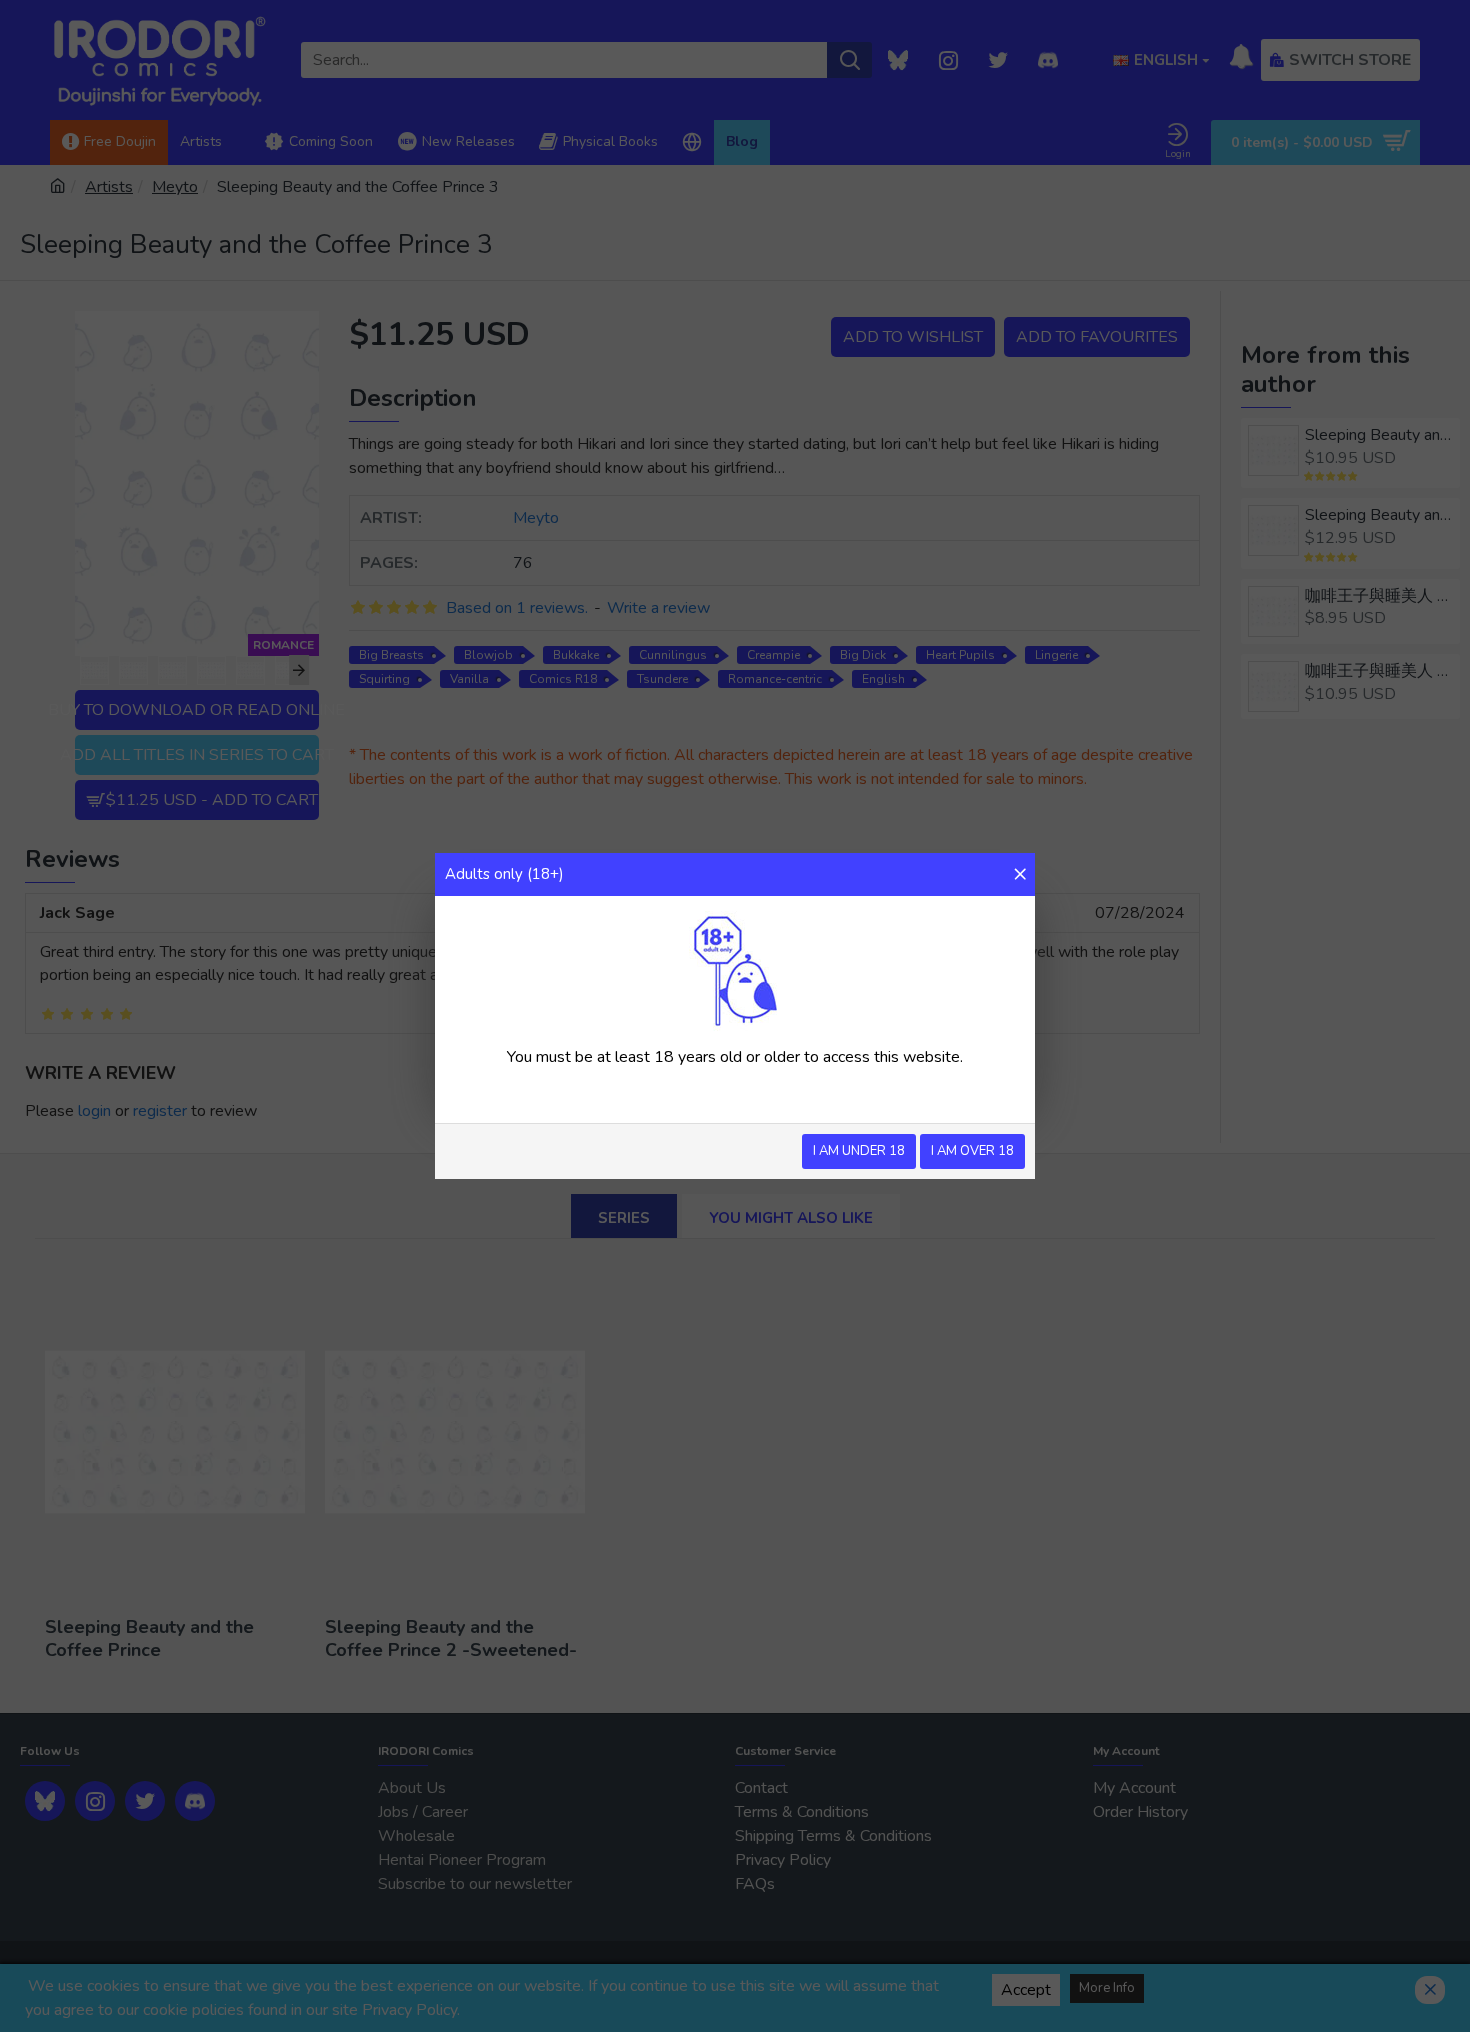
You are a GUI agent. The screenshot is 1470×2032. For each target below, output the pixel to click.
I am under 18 (859, 1151)
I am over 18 (972, 1151)
